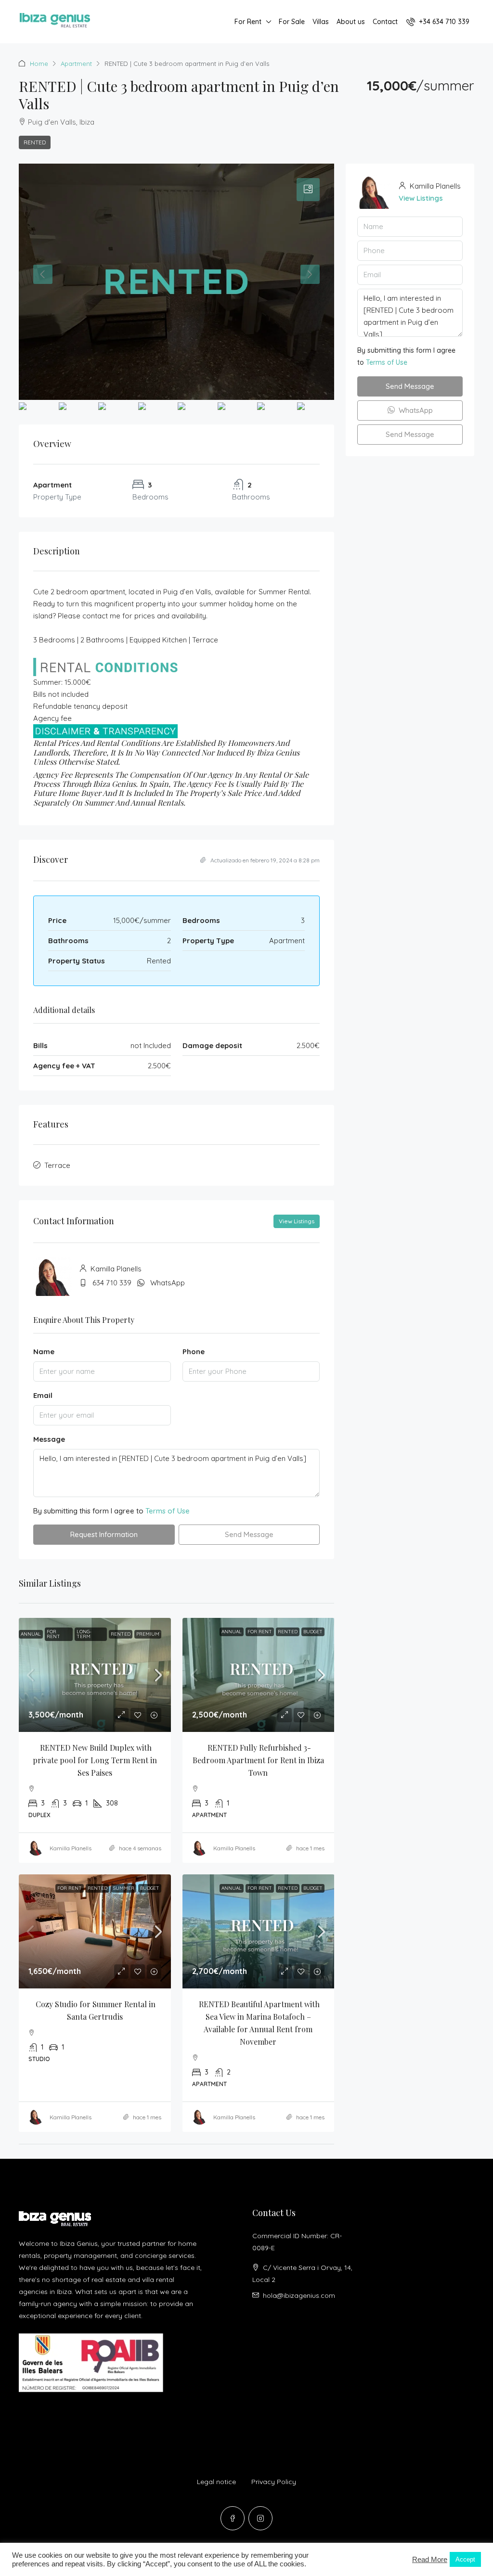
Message (49, 1439)
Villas (321, 22)
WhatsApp (168, 1283)
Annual (31, 1634)
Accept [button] (465, 2559)
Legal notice (216, 2482)
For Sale (292, 22)
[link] (95, 1675)
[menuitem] (438, 22)
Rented (35, 142)
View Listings (297, 1221)
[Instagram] (260, 2518)
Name (44, 1352)
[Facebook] (233, 2518)
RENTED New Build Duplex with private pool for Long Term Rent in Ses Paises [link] (96, 1760)
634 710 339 (112, 1283)
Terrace (57, 1165)
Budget (313, 1632)
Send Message (249, 1534)
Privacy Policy (274, 2482)
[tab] (308, 190)
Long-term (84, 1634)
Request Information (104, 1534)
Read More (430, 2560)
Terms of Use (168, 1511)
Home (39, 64)
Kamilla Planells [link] (71, 1848)
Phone (194, 1352)
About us (351, 22)
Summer (124, 1888)
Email (43, 1395)
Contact (385, 22)
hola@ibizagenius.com (299, 2295)
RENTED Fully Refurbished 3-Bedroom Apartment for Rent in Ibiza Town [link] (259, 1760)
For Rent (248, 22)
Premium (148, 1634)
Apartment (76, 64)
